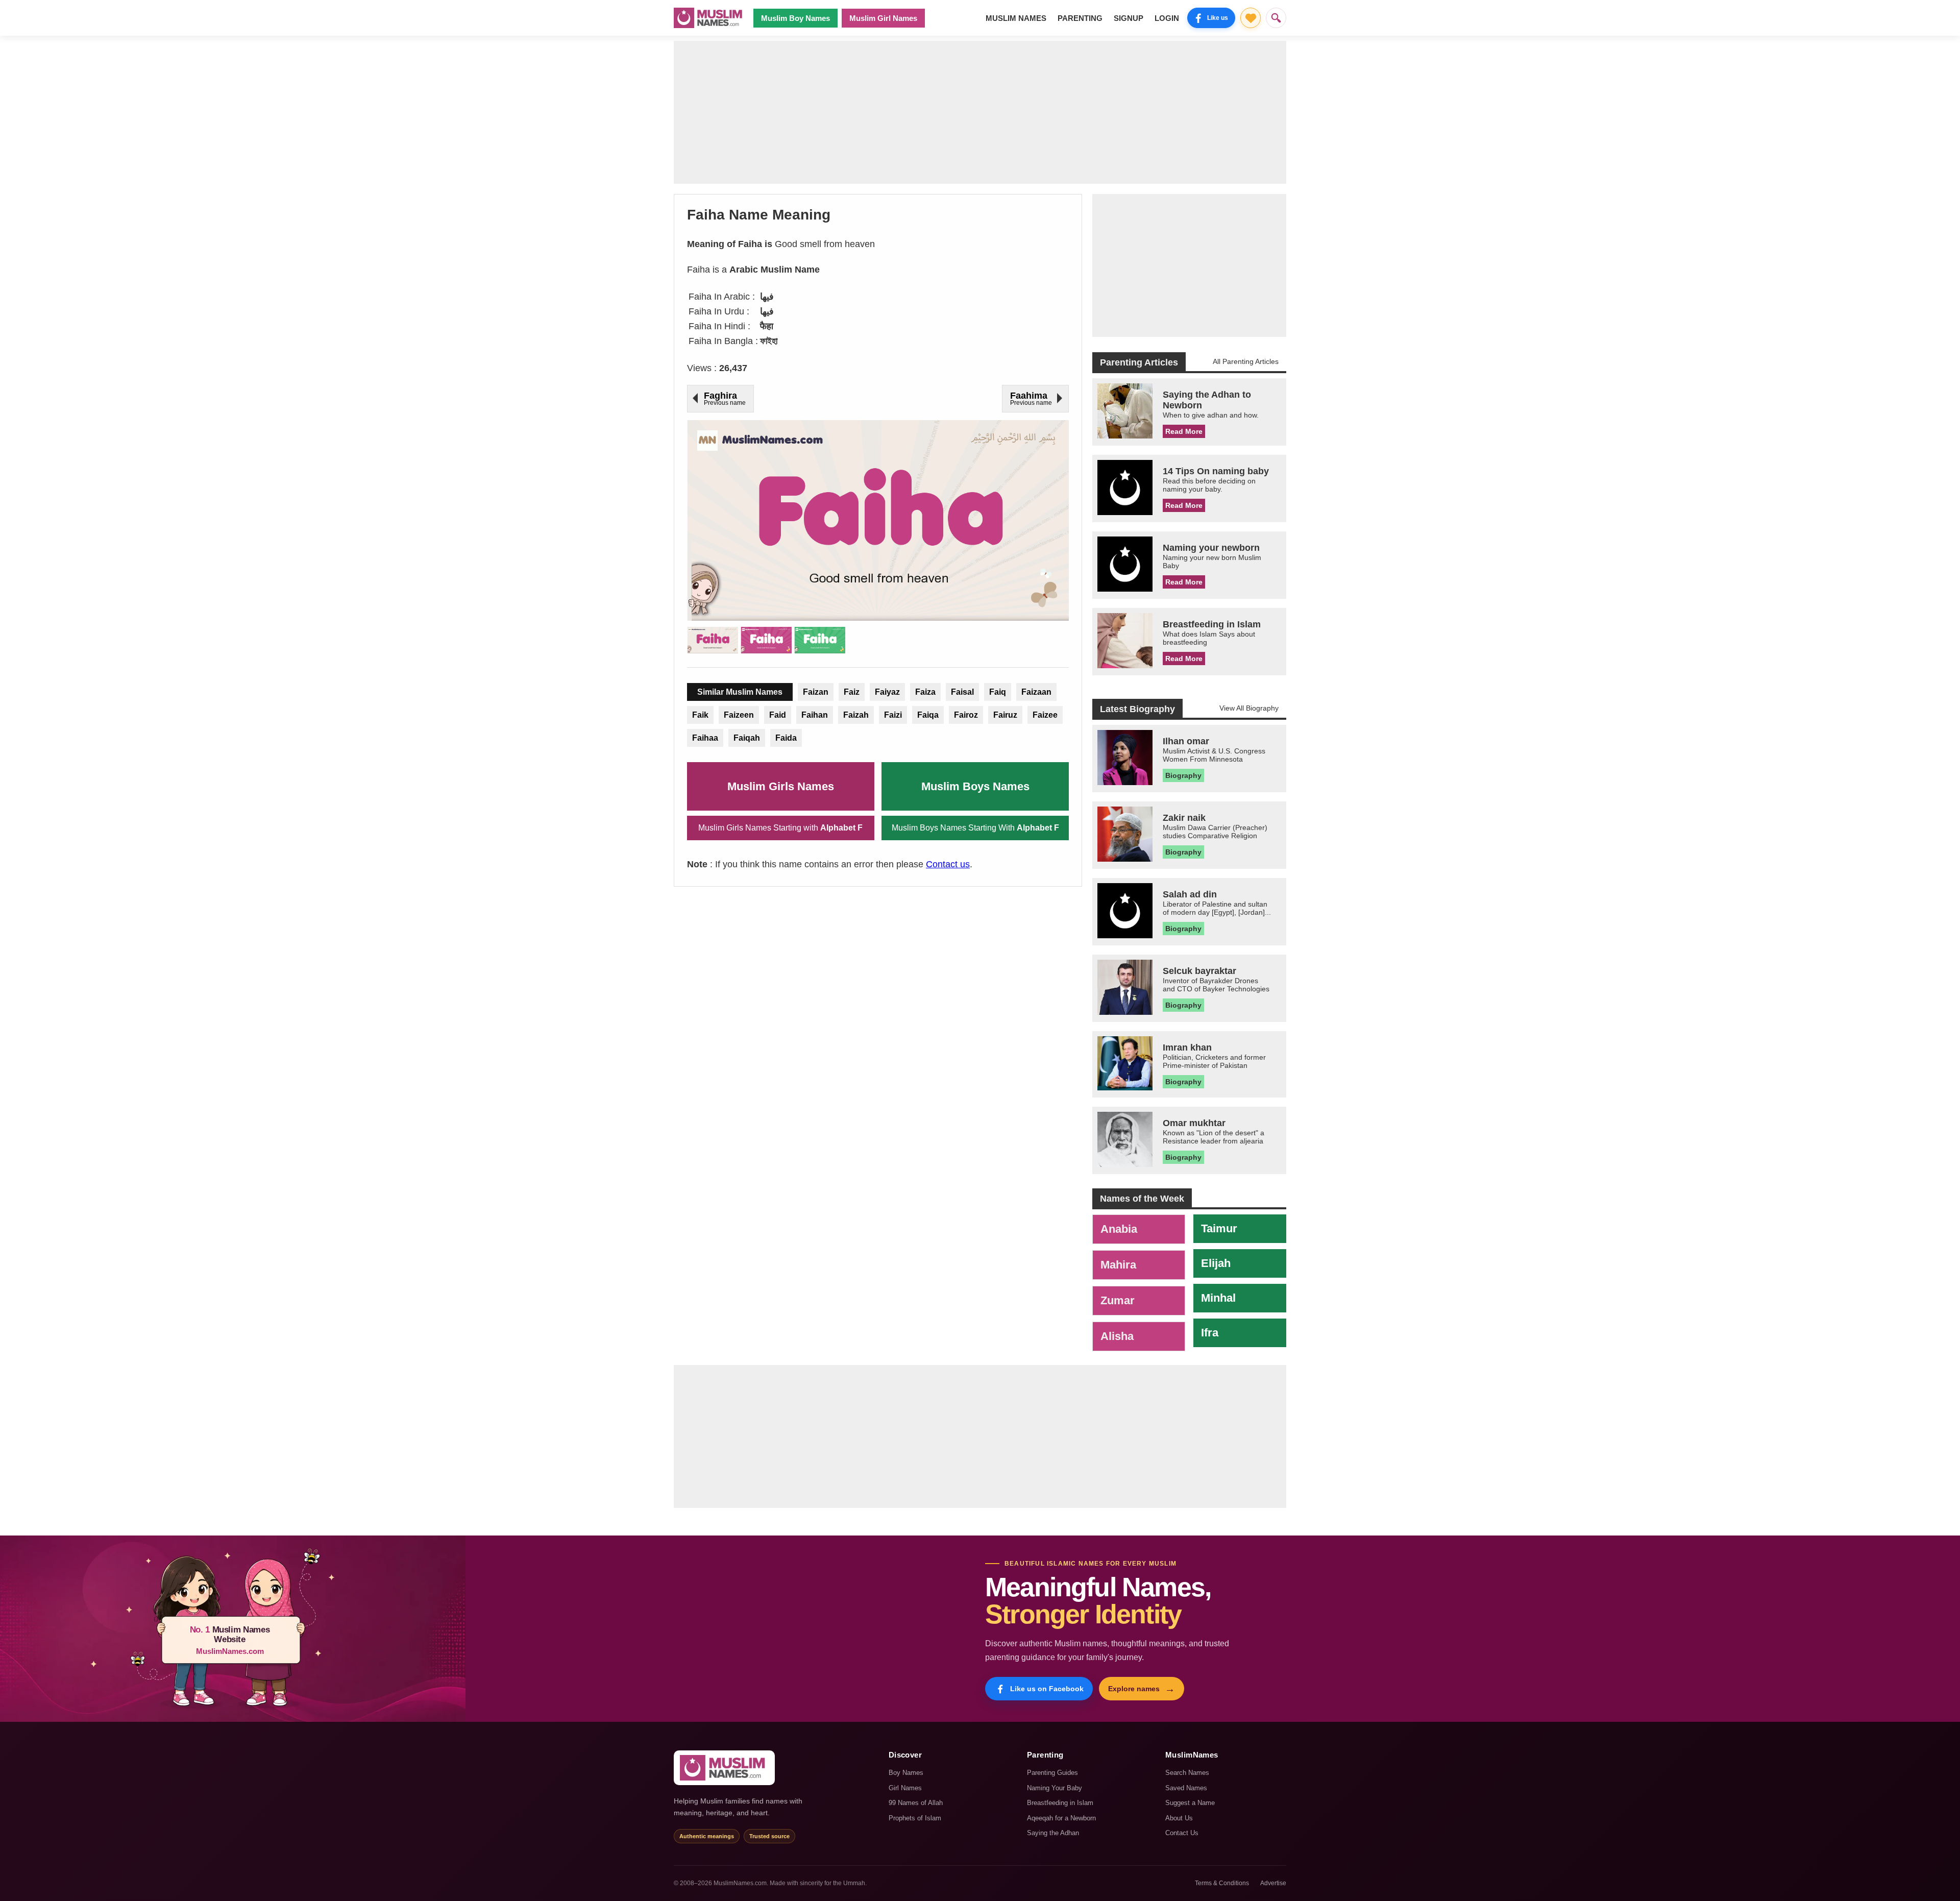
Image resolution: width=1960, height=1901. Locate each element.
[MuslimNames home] (724, 1768)
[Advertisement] (980, 112)
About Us (1179, 1818)
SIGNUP (1129, 18)
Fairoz (966, 715)
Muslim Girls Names (781, 786)
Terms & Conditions (1222, 1883)
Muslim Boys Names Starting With (975, 828)
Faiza (925, 692)
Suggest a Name (1190, 1803)
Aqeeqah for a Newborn (1061, 1818)
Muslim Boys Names (975, 786)
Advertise (1273, 1883)
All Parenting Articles (1246, 361)
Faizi (893, 715)
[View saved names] (1251, 18)
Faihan (815, 715)
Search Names (1187, 1773)
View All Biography (1249, 708)
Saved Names (1186, 1788)
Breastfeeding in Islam (1060, 1803)
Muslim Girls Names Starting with (780, 828)
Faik (700, 715)
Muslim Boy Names (795, 18)
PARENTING (1080, 18)
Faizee (1045, 715)
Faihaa (705, 738)
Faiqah (747, 738)
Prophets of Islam (915, 1818)
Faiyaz (887, 692)
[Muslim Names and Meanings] (709, 18)
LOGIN (1167, 18)
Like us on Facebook (1047, 1689)
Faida (786, 738)
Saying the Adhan (1053, 1833)
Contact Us (1182, 1833)
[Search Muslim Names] (1276, 18)
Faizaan (1036, 692)
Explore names (1142, 1689)
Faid (778, 715)
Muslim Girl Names (883, 18)
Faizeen (739, 715)
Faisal (962, 692)
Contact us (948, 864)
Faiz (852, 692)
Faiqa (928, 715)
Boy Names (906, 1773)
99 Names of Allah (916, 1803)
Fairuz (1005, 715)
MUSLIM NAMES (1016, 18)
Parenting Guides (1052, 1773)
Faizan (816, 692)
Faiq (998, 692)
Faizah (856, 715)
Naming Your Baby (1055, 1788)
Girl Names (905, 1788)
